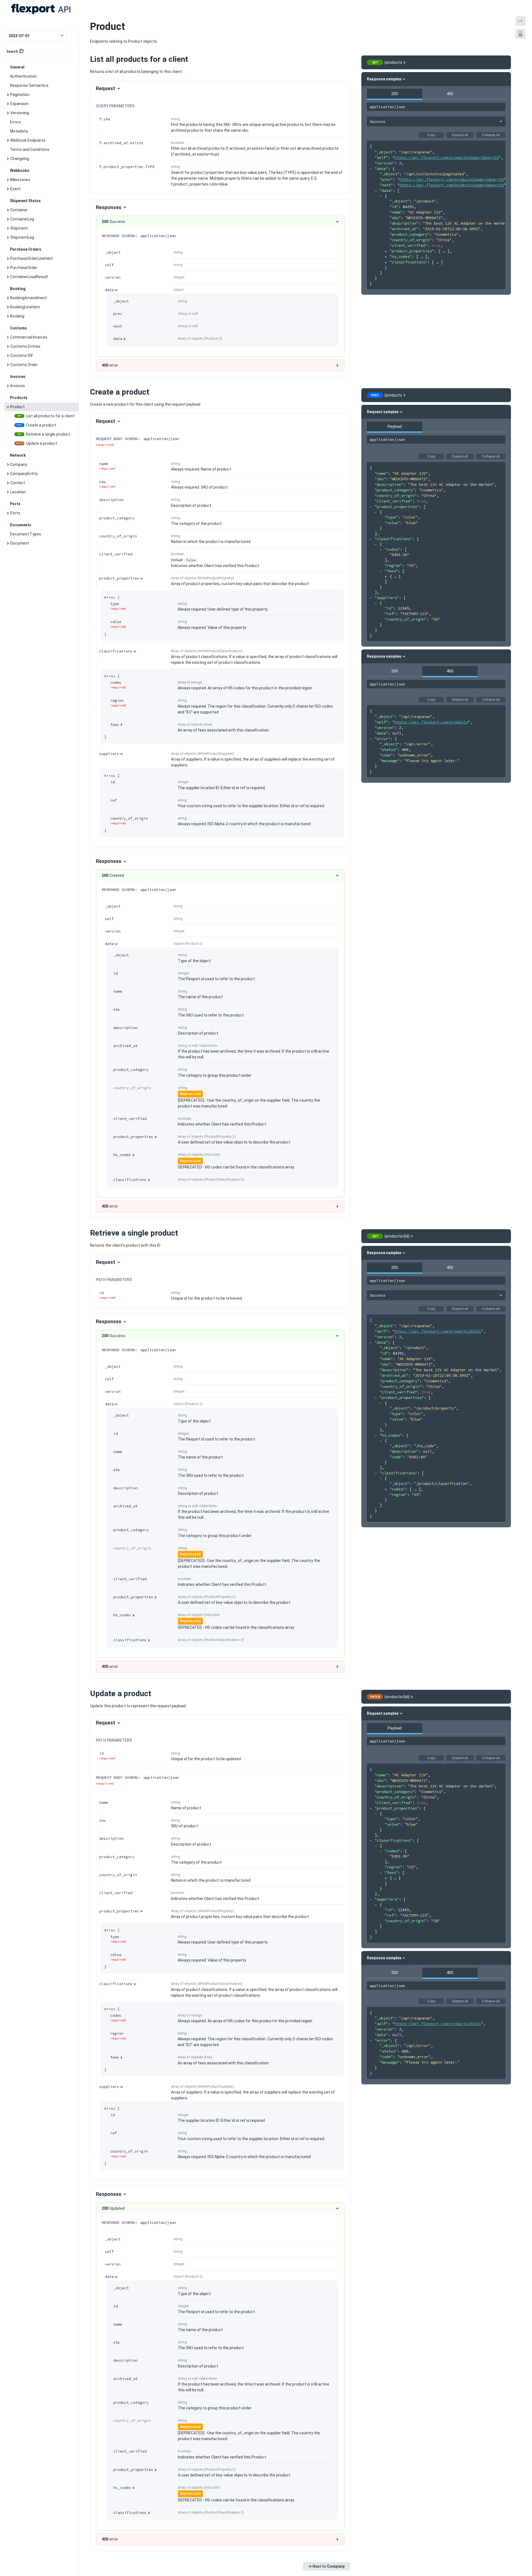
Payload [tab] (395, 426)
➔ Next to (327, 2566)
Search (12, 52)
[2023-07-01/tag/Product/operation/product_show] (87, 1233)
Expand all (460, 135)
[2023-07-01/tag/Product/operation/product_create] (87, 392)
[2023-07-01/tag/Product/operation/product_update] (87, 1694)
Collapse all (491, 135)
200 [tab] (395, 94)
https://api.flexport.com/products (431, 722)
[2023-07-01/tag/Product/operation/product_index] (87, 59)
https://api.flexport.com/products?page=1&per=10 (452, 179)
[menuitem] (42, 76)
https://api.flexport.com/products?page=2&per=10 (447, 157)
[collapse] (371, 169)
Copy (431, 135)
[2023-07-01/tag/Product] (87, 27)
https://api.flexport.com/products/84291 (438, 1331)
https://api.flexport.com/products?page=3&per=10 (452, 185)
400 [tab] (450, 94)
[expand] (386, 251)
